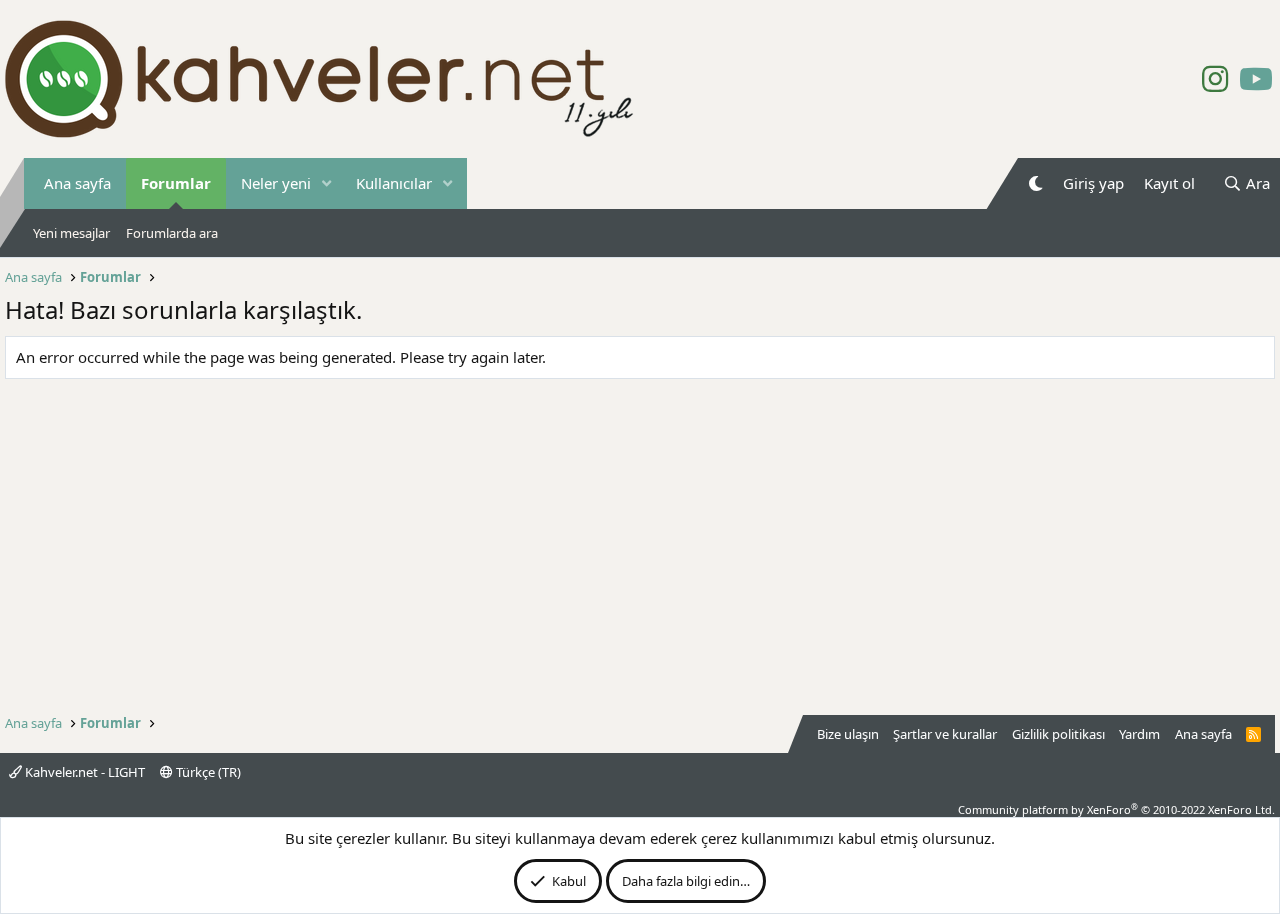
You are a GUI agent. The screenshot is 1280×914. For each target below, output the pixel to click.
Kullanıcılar (394, 183)
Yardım (1139, 734)
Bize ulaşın (848, 734)
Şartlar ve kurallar (945, 734)
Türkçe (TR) (207, 772)
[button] (327, 183)
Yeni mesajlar (71, 233)
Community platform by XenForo (1116, 809)
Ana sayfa (77, 183)
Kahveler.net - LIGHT (83, 772)
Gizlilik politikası (1058, 734)
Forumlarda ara (172, 233)
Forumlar (176, 183)
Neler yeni (276, 183)
